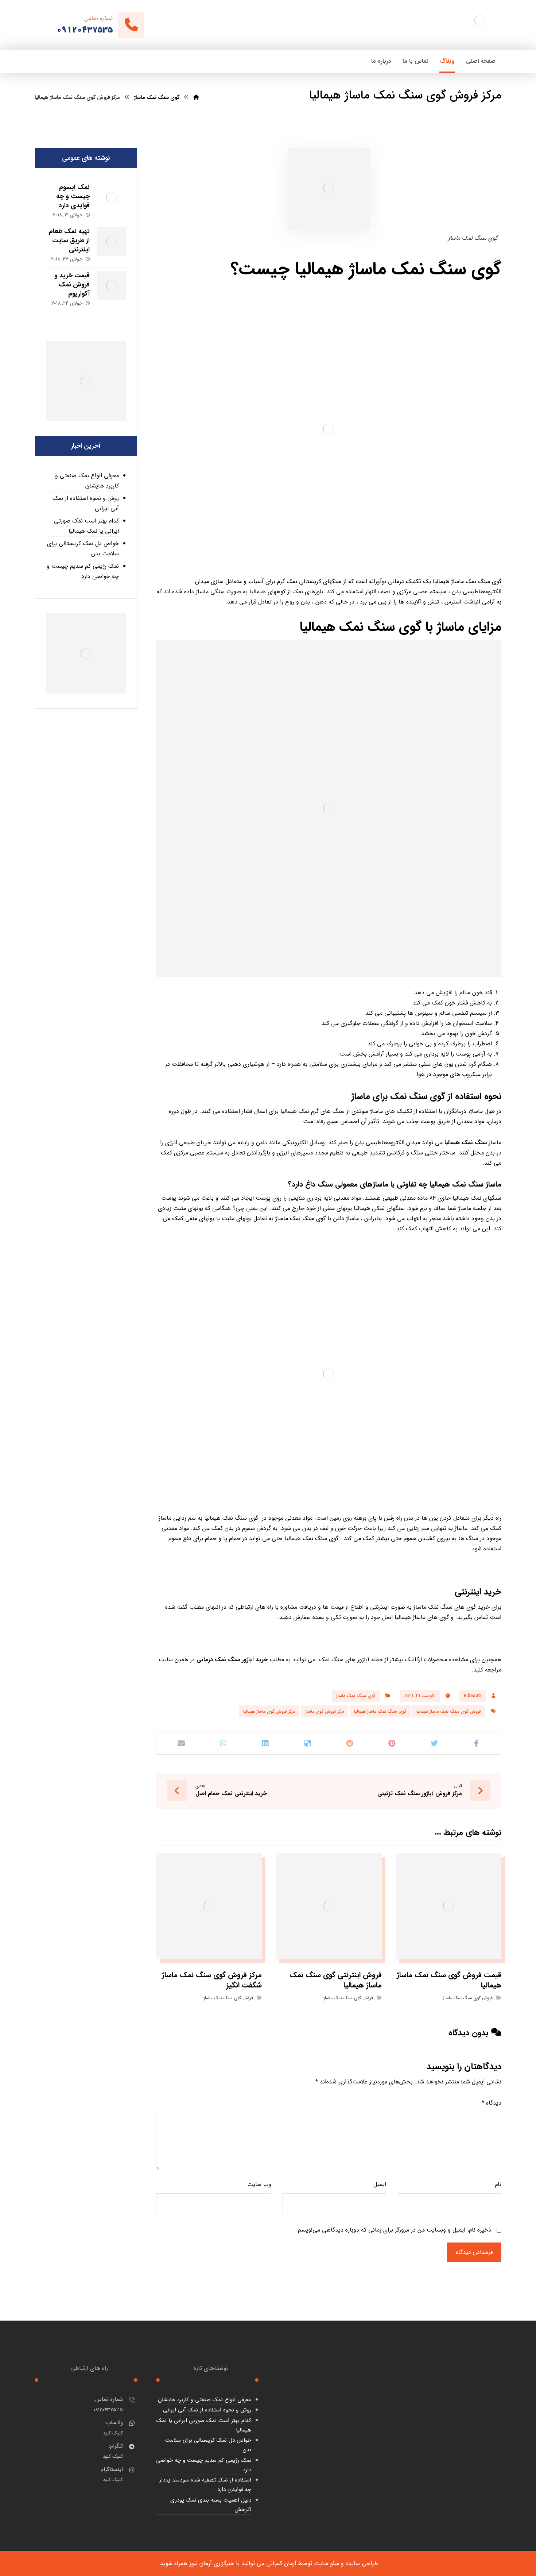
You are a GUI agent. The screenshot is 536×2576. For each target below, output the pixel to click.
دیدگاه (492, 2103)
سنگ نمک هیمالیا (466, 1143)
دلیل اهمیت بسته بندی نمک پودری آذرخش (211, 2505)
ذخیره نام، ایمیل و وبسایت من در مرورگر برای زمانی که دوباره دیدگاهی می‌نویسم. (394, 2230)
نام (498, 2184)
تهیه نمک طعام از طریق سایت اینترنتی (69, 240)
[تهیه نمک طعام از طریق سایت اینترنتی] (112, 242)
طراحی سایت (362, 2563)
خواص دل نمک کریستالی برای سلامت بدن (83, 549)
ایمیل (380, 2184)
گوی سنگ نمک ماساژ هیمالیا (380, 1711)
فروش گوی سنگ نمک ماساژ (468, 1998)
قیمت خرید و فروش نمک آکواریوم (72, 285)
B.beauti (473, 1696)
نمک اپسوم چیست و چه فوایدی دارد (73, 196)
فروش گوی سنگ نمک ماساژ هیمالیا (449, 1711)
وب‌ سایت (259, 2184)
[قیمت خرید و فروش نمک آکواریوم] (112, 286)
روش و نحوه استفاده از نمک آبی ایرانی (86, 503)
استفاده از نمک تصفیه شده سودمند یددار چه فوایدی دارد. (205, 2485)
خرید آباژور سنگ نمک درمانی (232, 1660)
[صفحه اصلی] (196, 97)
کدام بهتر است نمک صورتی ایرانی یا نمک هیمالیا (86, 526)
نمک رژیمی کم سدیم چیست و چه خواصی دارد (83, 571)
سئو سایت (327, 2563)
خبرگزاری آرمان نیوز (212, 2563)
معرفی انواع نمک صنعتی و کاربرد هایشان (87, 481)
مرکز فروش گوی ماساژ (325, 1711)
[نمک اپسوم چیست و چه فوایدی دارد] (112, 197)
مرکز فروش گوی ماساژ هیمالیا (269, 1711)
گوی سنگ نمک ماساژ (356, 1696)
